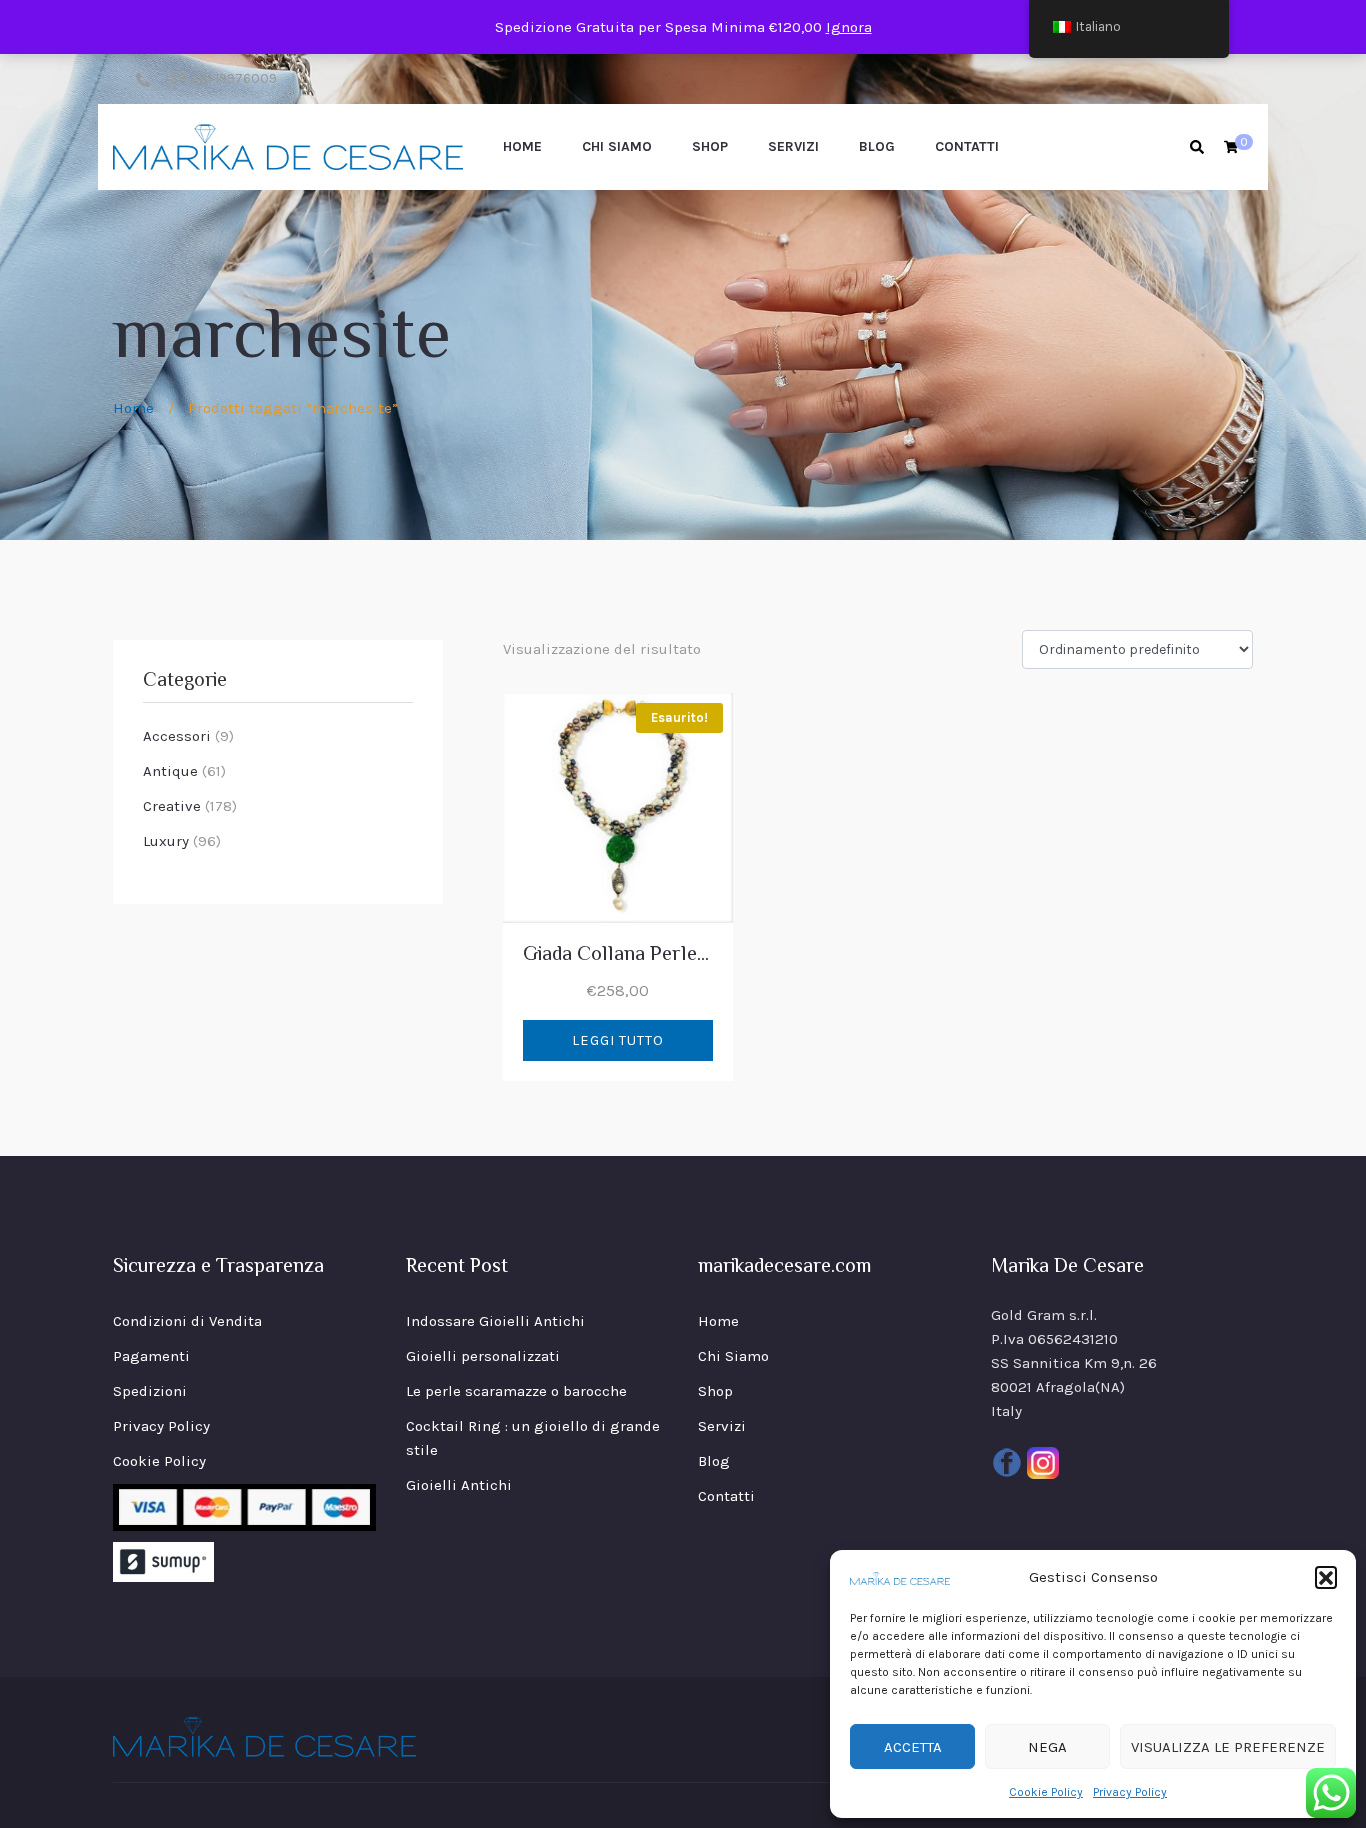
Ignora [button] (849, 27)
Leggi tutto (618, 1040)
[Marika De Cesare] (288, 147)
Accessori (177, 736)
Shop (710, 146)
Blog (877, 146)
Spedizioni (150, 1391)
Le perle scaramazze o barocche (516, 1391)
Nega (1047, 1747)
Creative (172, 806)
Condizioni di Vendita (187, 1321)
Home (522, 146)
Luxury (166, 841)
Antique (170, 771)
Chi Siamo (617, 146)
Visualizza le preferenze (1228, 1747)
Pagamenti (151, 1356)
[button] (1326, 1577)
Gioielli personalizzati (483, 1356)
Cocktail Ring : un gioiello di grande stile (533, 1438)
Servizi (793, 146)
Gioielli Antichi (459, 1485)
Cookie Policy (1046, 1792)
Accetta (913, 1747)
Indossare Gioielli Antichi (495, 1321)
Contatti (967, 146)
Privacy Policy (1130, 1792)
